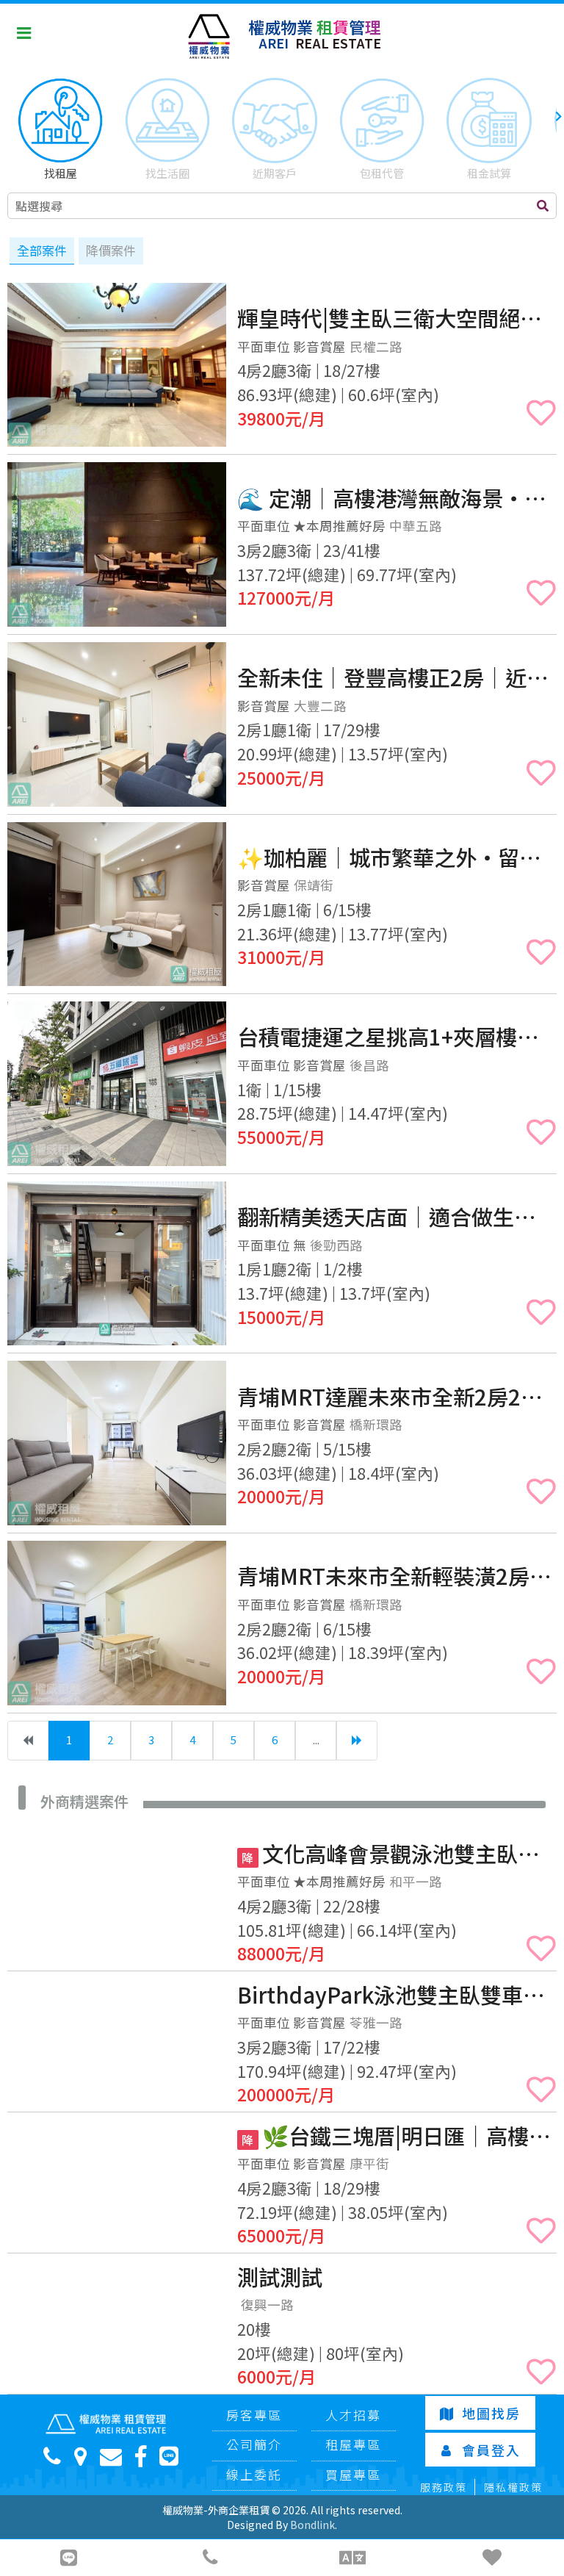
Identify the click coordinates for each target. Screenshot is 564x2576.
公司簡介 (254, 2444)
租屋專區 (353, 2444)
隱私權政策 (513, 2487)
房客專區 (254, 2415)
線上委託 (254, 2474)
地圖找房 (491, 2413)
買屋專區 (353, 2474)
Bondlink (312, 2525)
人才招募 (353, 2415)
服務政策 (444, 2487)
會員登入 (491, 2450)
